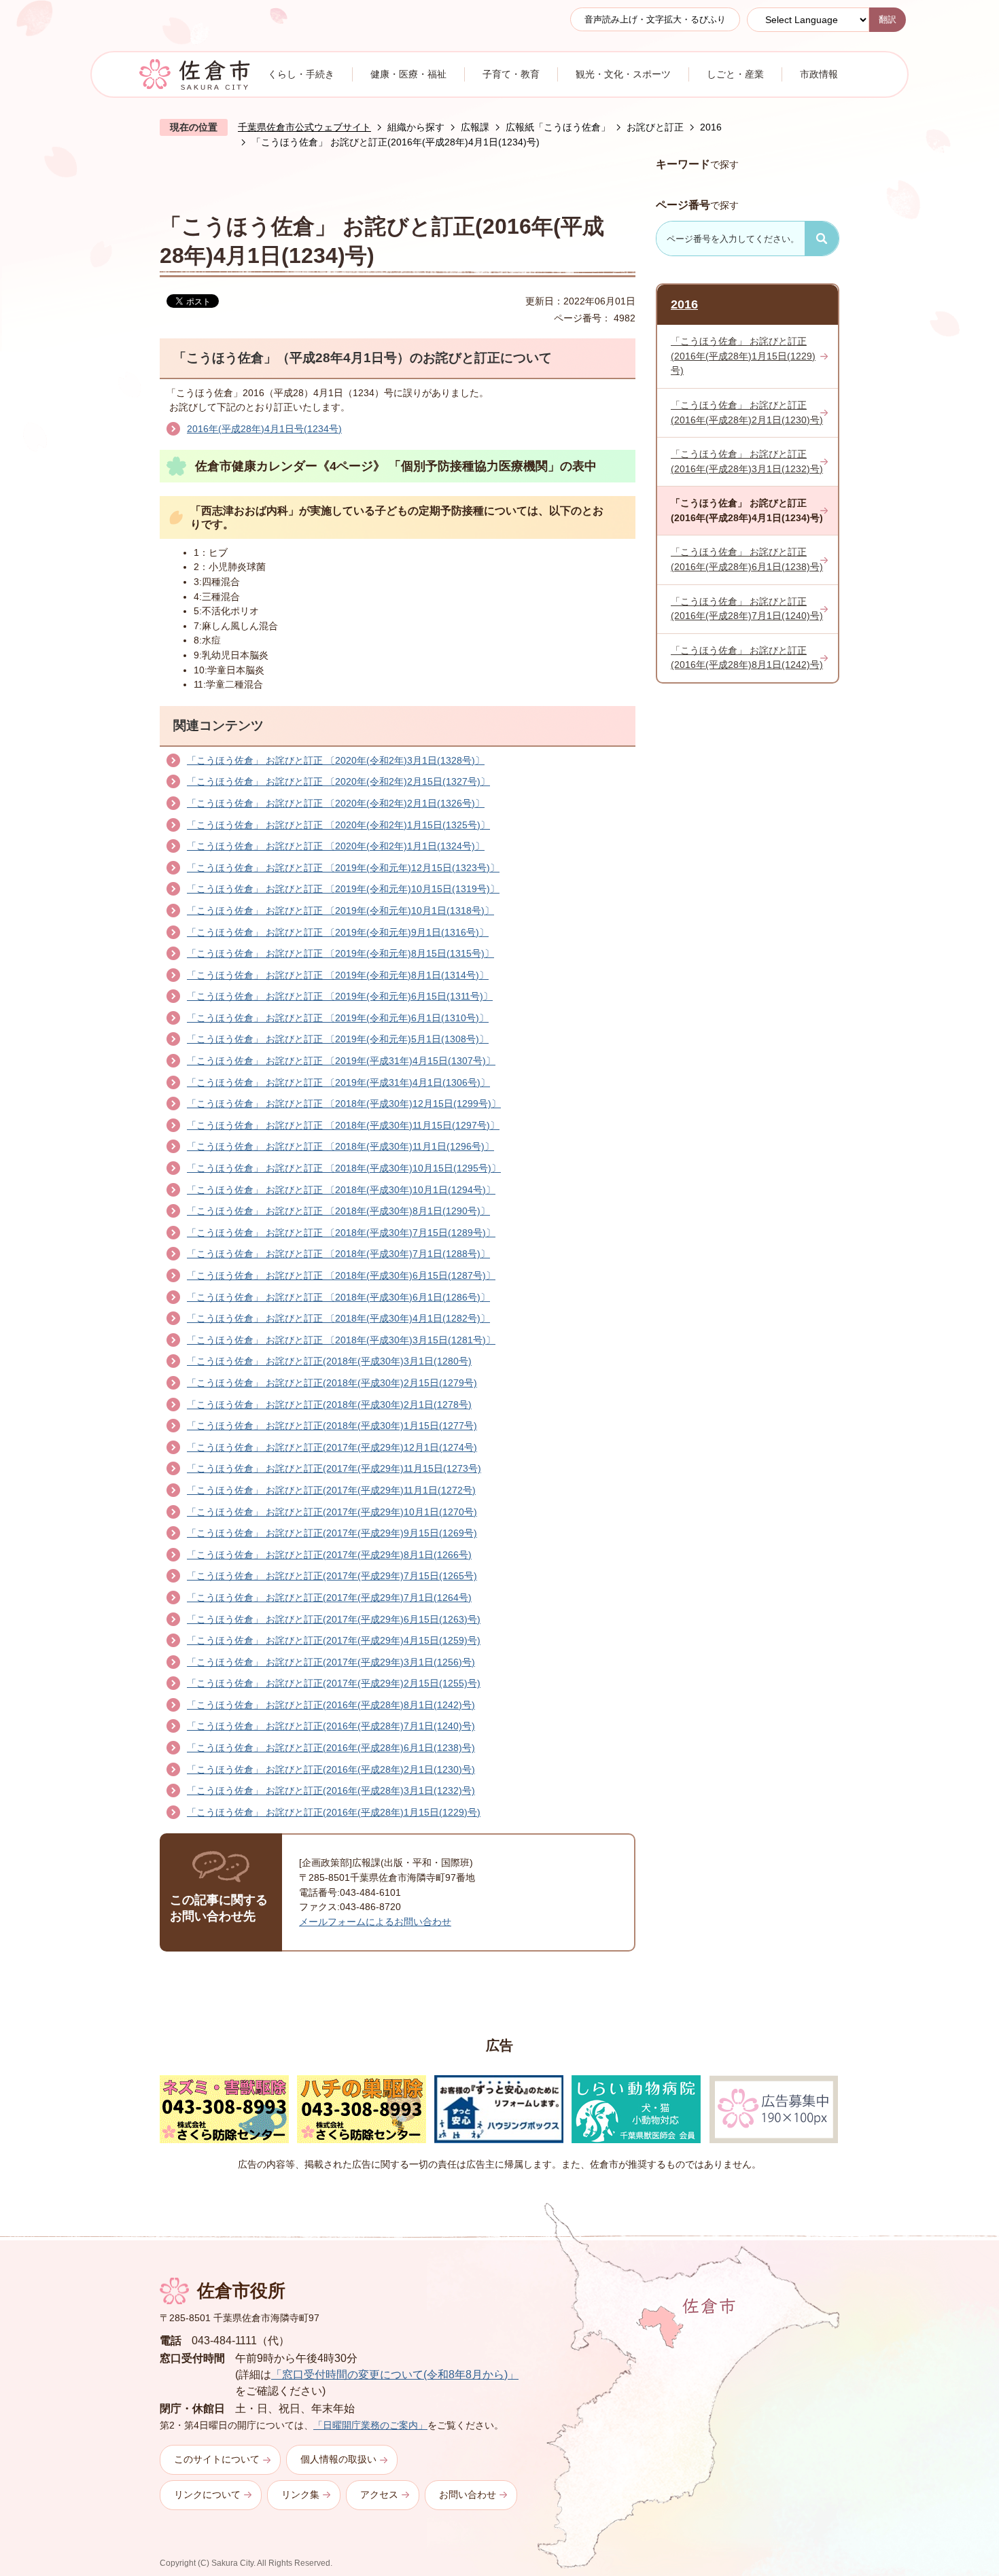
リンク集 (300, 2494)
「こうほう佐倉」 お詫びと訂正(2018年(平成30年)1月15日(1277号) (332, 1426)
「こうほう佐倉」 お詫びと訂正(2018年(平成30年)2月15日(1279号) (332, 1383)
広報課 (475, 127)
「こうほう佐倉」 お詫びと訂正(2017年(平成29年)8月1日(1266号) (329, 1555)
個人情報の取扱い (338, 2459)
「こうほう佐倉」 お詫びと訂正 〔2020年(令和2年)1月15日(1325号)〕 (338, 825)
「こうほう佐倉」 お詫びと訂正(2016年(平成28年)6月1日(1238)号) (331, 1748)
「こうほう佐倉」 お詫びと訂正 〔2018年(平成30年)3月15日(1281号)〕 (341, 1340)
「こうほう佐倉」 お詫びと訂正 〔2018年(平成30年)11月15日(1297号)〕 (343, 1125)
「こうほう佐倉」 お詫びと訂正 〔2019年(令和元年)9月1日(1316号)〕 (338, 932)
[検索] (822, 239)
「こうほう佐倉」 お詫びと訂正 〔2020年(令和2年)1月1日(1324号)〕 (336, 846)
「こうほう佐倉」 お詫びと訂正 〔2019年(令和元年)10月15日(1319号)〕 (343, 889)
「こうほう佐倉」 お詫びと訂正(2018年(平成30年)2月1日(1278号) (329, 1405)
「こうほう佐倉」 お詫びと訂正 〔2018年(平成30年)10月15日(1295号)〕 (344, 1168)
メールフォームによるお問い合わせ (375, 1922)
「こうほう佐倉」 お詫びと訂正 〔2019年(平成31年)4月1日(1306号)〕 (338, 1082)
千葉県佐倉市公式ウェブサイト (304, 127)
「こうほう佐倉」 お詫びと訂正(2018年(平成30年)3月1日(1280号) (329, 1361)
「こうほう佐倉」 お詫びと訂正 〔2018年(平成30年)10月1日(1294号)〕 (341, 1190)
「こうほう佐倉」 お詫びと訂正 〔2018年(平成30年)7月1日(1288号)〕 (338, 1254)
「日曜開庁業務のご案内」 (370, 2425)
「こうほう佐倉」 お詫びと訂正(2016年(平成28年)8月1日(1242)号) (331, 1705)
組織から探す (416, 127)
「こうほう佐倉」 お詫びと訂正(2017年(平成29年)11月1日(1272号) (331, 1490)
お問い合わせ (468, 2494)
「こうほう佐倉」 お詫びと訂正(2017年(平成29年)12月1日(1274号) (332, 1447)
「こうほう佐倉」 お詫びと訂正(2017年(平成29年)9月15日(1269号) (332, 1533)
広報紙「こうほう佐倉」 (558, 127)
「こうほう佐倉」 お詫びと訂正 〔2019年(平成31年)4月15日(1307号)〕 (341, 1061)
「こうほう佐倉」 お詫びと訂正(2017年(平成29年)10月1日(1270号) (332, 1512)
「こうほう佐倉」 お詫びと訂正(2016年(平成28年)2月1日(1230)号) (331, 1769)
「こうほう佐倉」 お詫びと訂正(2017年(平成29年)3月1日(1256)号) (331, 1662)
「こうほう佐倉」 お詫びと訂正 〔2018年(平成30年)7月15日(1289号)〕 (341, 1233)
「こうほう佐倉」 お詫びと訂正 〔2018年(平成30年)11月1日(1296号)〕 (340, 1146)
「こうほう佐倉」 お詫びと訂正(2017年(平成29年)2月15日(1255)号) (334, 1683)
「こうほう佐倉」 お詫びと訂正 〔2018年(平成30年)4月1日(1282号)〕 (338, 1318)
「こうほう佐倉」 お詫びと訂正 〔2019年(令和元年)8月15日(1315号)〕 (340, 953)
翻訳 (888, 19)
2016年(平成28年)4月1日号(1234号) (264, 429)
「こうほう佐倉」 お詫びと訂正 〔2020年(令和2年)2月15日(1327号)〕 (338, 781)
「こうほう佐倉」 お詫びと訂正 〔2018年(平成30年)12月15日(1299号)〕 (344, 1104)
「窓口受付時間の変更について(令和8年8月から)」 (395, 2375)
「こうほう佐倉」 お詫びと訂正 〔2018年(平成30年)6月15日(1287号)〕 (341, 1275)
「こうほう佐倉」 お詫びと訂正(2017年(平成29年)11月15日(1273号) (334, 1468)
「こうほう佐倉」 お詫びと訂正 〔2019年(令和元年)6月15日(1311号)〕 (340, 996)
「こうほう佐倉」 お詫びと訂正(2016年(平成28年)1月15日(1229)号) (334, 1812)
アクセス (379, 2494)
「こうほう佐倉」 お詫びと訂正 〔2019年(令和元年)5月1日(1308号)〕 (338, 1039)
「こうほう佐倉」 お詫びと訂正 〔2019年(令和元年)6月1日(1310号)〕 (338, 1018)
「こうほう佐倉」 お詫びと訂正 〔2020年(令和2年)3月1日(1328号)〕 (336, 760)
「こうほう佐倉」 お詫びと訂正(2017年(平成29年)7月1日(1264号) (329, 1598)
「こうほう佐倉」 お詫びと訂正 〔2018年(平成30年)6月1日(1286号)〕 (338, 1297)
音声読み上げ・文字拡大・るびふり (655, 19)
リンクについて (207, 2494)
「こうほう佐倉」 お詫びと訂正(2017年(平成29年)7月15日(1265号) (332, 1576)
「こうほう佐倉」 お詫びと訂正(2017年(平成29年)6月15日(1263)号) (334, 1619)
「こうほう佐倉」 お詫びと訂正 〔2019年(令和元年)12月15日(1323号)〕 (343, 868)
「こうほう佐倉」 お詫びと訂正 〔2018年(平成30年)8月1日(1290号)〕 (338, 1211)
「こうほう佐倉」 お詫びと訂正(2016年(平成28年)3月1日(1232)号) (331, 1790)
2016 (711, 127)
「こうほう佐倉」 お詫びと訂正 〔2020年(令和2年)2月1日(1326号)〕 (336, 803)
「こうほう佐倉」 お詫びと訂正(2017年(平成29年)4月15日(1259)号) (334, 1640)
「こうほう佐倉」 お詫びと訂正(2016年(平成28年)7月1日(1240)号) (331, 1726)
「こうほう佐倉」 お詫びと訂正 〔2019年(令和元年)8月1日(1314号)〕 (338, 975)
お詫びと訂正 (655, 127)
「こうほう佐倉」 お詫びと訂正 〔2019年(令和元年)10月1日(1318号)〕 (340, 911)
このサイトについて (217, 2459)
